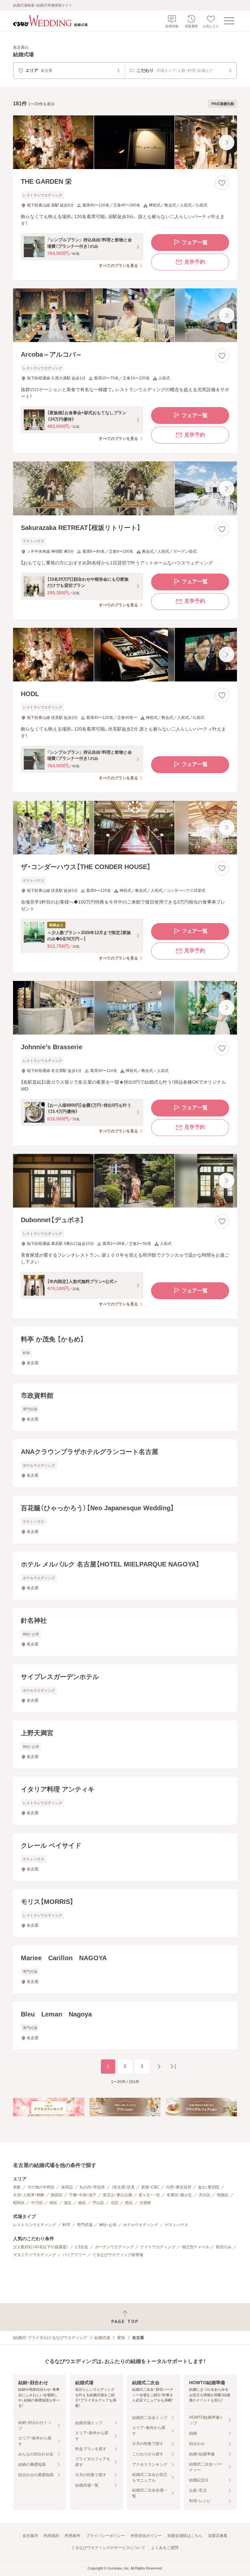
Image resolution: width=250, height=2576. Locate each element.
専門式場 (85, 2225)
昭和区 (19, 2203)
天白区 (204, 2195)
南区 (82, 2203)
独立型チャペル (196, 2247)
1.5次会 (82, 2247)
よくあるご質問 (165, 2548)
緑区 (53, 2203)
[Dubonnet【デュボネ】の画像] (125, 1181)
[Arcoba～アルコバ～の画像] (125, 315)
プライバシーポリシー (105, 2536)
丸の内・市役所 (92, 2187)
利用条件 (73, 2536)
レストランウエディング (35, 2225)
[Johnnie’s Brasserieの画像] (125, 1008)
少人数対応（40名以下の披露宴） (41, 2247)
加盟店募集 (218, 2536)
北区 (115, 2203)
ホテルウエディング (141, 2225)
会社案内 (30, 2536)
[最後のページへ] (173, 2067)
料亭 (66, 2225)
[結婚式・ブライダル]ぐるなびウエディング (50, 2338)
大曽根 (145, 2203)
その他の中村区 (41, 2187)
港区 (68, 2203)
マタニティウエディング (35, 2255)
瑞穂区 (223, 2195)
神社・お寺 (108, 2225)
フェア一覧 (195, 242)
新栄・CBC (150, 2187)
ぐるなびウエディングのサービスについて (108, 2548)
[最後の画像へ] (227, 142)
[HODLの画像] (125, 655)
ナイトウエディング (158, 2247)
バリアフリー (74, 2255)
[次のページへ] (159, 2067)
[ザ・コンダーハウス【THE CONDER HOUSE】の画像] (125, 828)
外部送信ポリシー (146, 2536)
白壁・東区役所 (179, 2187)
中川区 (37, 2203)
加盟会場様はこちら (185, 2536)
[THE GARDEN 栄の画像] (125, 142)
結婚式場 (102, 2338)
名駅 (17, 2187)
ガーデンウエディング (114, 2247)
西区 (129, 2203)
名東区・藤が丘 (179, 2195)
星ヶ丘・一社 (149, 2195)
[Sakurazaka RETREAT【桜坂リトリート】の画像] (125, 488)
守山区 (98, 2203)
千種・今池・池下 (83, 2195)
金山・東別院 (209, 2187)
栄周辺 (67, 2187)
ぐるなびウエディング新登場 (118, 2255)
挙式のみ (224, 2247)
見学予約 (195, 262)
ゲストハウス (176, 2225)
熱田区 (57, 2195)
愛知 (121, 2338)
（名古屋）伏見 (123, 2187)
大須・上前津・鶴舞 (29, 2195)
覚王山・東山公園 (118, 2195)
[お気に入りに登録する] (222, 183)
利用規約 (51, 2536)
